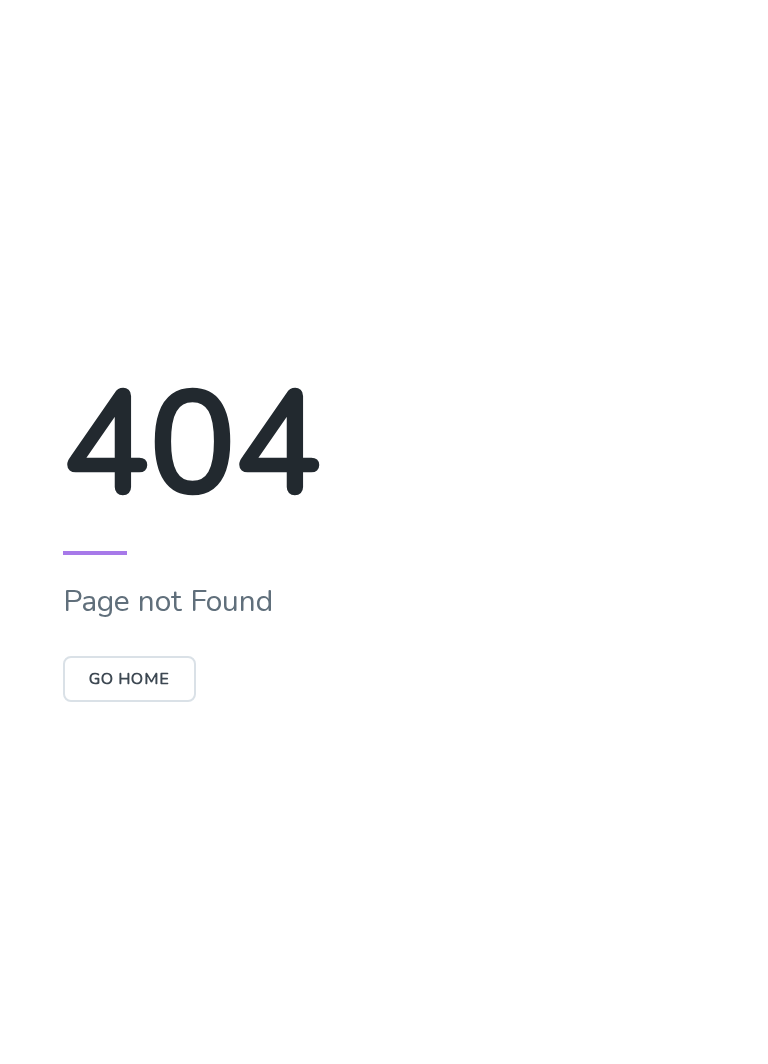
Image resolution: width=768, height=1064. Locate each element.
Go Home (129, 679)
